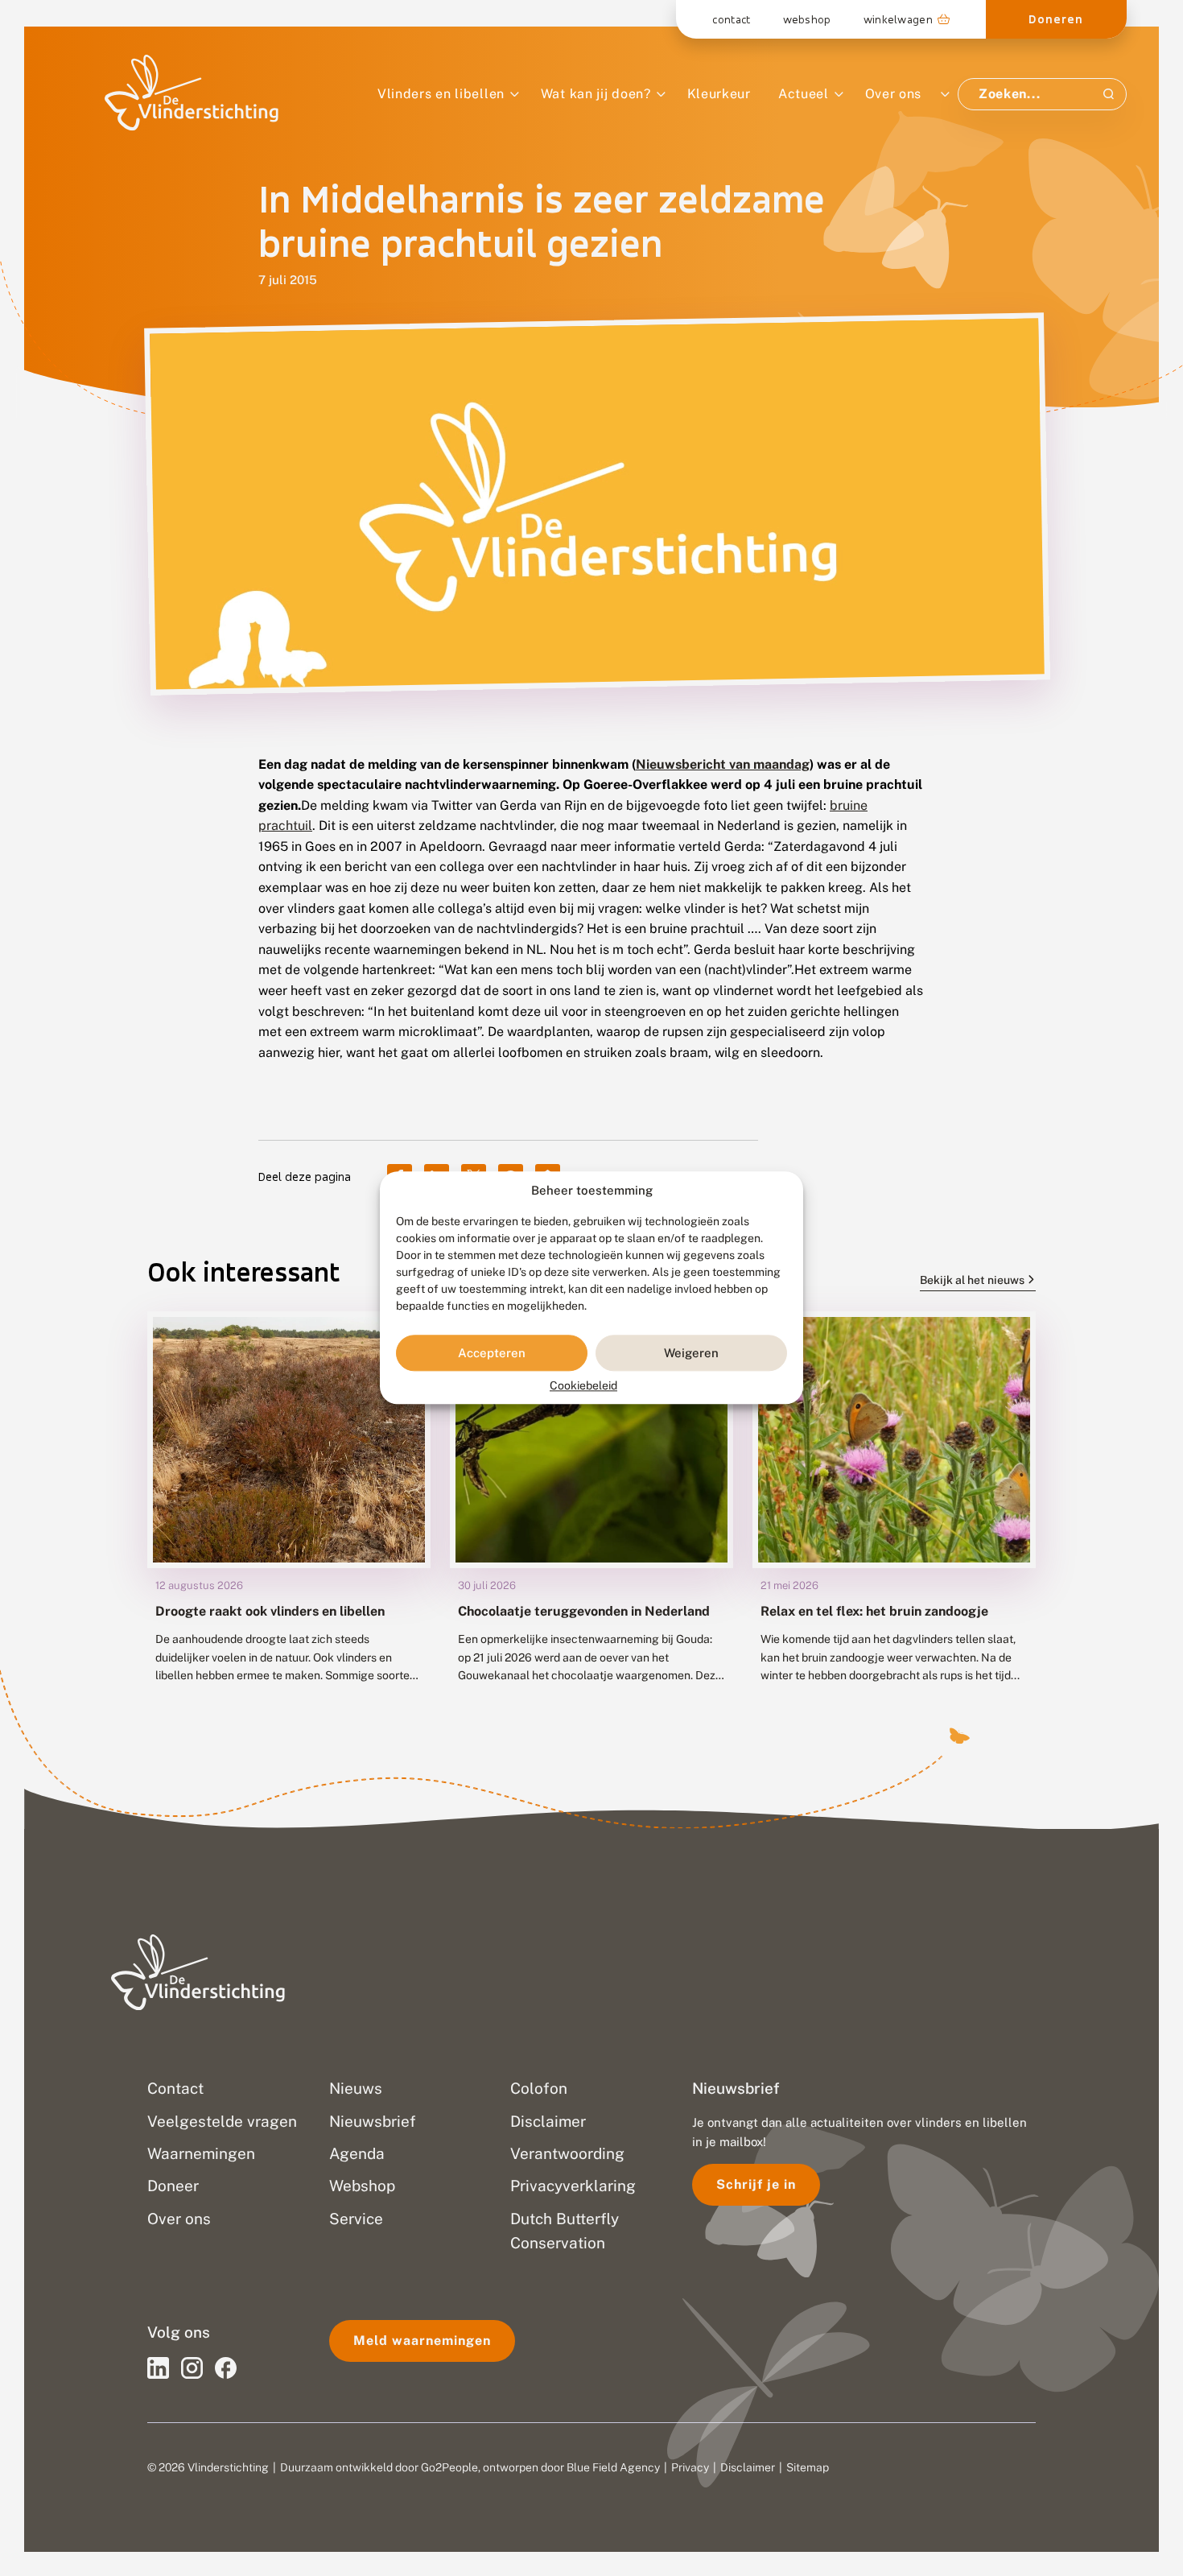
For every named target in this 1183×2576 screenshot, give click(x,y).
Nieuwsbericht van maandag (723, 764)
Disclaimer (748, 2467)
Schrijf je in (756, 2184)
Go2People (449, 2467)
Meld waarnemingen (422, 2341)
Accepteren (492, 1353)
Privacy (690, 2467)
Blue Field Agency (613, 2467)
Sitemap (808, 2467)
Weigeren (691, 1353)
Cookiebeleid (583, 1386)
